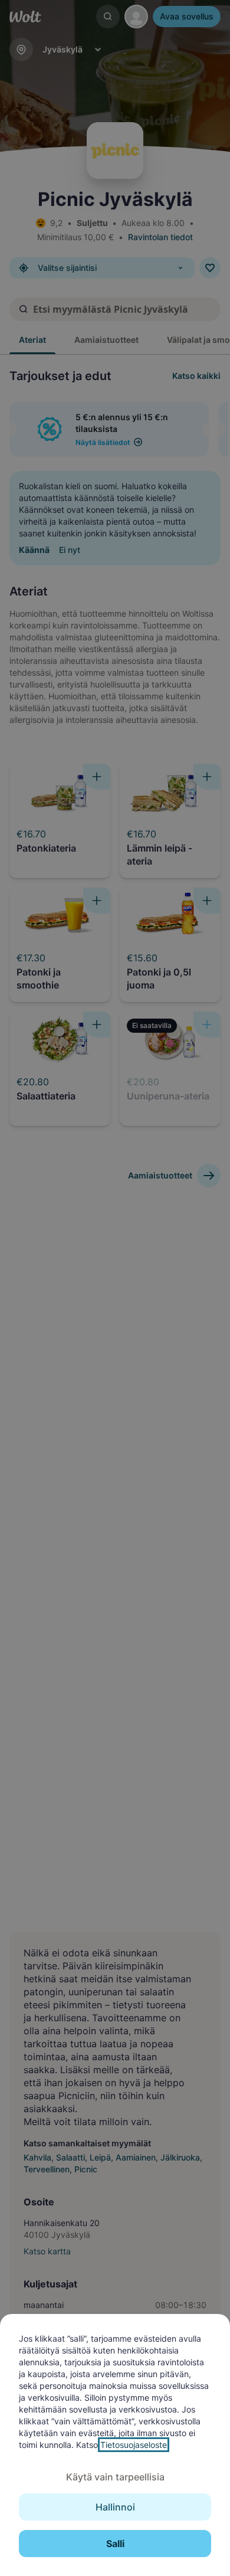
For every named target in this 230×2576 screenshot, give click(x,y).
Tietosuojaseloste (134, 2445)
